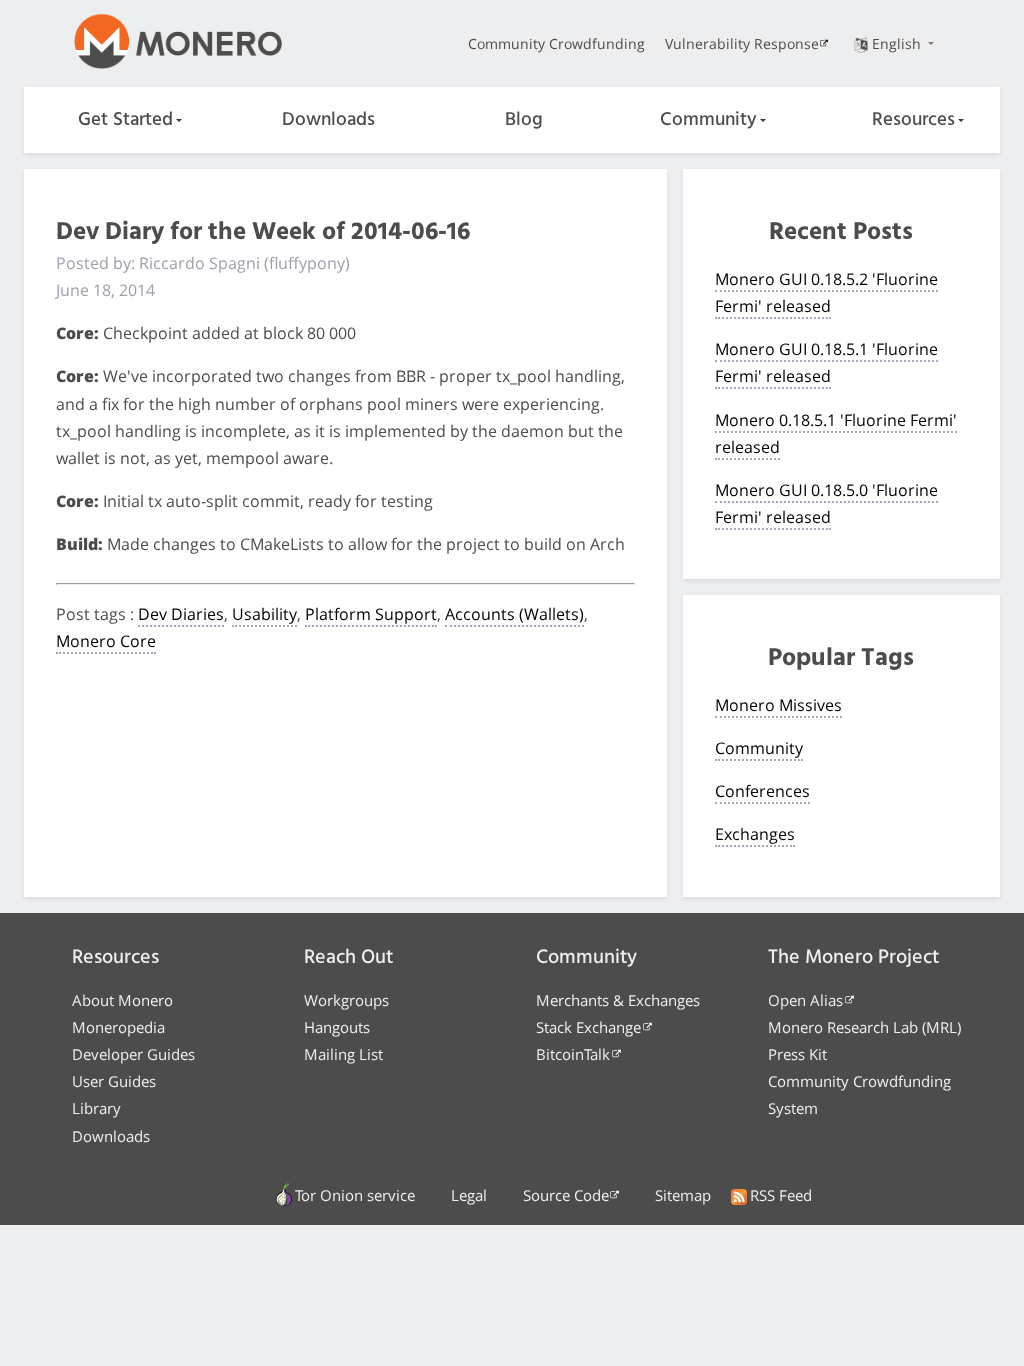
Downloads (328, 120)
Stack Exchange (588, 1027)
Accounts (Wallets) (514, 614)
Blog (524, 120)
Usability (264, 614)
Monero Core (106, 641)
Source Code (566, 1195)
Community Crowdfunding (556, 43)
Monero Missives (778, 705)
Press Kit (797, 1054)
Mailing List (343, 1054)
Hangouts (337, 1027)
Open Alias (805, 1000)
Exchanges (755, 834)
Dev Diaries (181, 614)
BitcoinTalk (573, 1054)
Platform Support (371, 614)
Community (708, 120)
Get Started (125, 120)
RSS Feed (781, 1195)
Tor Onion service (355, 1195)
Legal (469, 1195)
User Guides (114, 1081)
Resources (913, 120)
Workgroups (346, 1000)
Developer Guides (133, 1054)
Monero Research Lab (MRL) (864, 1027)
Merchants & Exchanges (618, 1000)
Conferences (762, 791)
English (898, 43)
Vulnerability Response (742, 43)
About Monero (122, 1000)
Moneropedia (118, 1027)
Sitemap (683, 1195)
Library (96, 1108)
